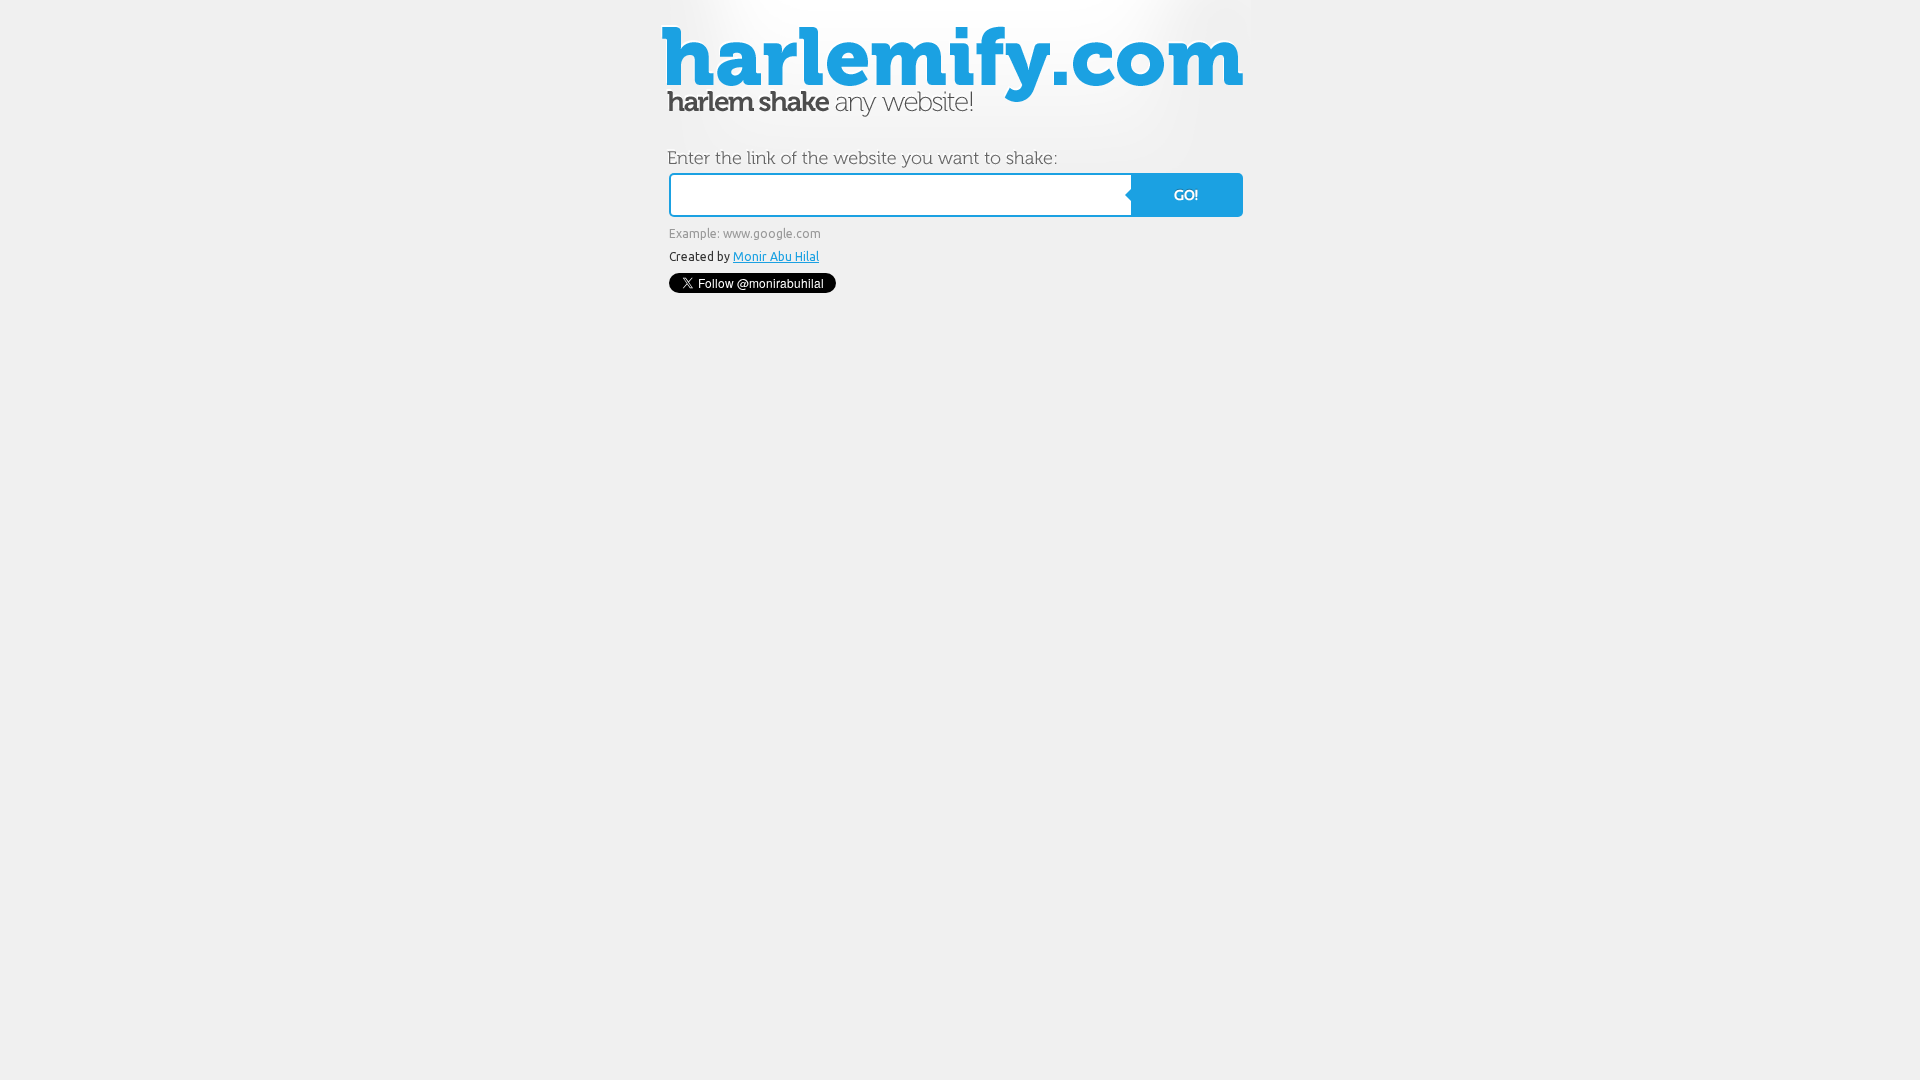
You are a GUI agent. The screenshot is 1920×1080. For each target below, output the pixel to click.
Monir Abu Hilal (776, 256)
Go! (1186, 194)
